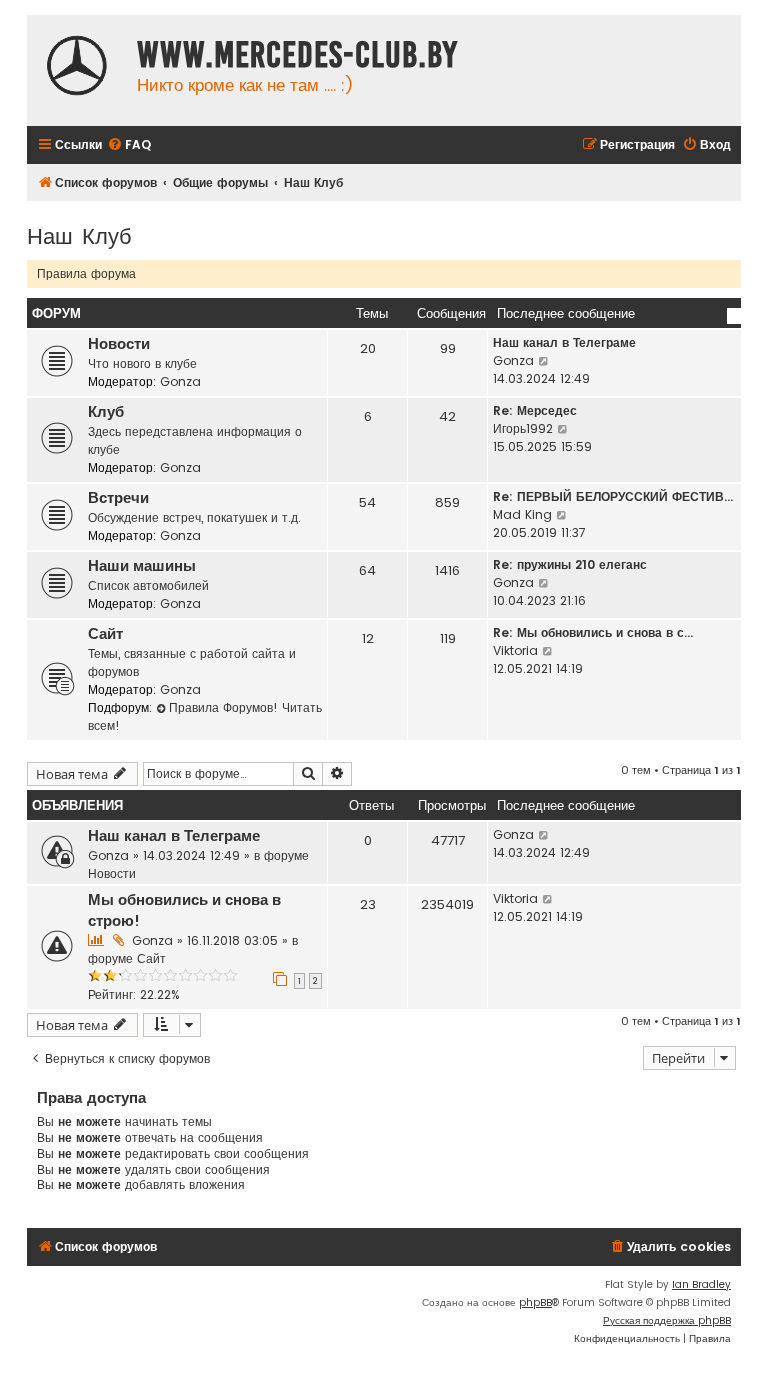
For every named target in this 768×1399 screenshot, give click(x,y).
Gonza (180, 381)
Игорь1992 (523, 428)
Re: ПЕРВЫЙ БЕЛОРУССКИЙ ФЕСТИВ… (613, 496)
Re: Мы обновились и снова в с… (593, 632)
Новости (119, 344)
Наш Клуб (79, 234)
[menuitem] (129, 145)
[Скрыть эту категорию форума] (734, 316)
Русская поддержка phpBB (667, 1320)
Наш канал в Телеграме (564, 342)
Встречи (118, 498)
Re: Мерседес (535, 410)
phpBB (535, 1302)
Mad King (522, 514)
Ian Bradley (701, 1284)
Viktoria (515, 650)
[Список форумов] (77, 68)
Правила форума (86, 273)
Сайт (105, 634)
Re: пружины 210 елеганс (570, 564)
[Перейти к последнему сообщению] (544, 835)
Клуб (106, 412)
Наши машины (142, 566)
